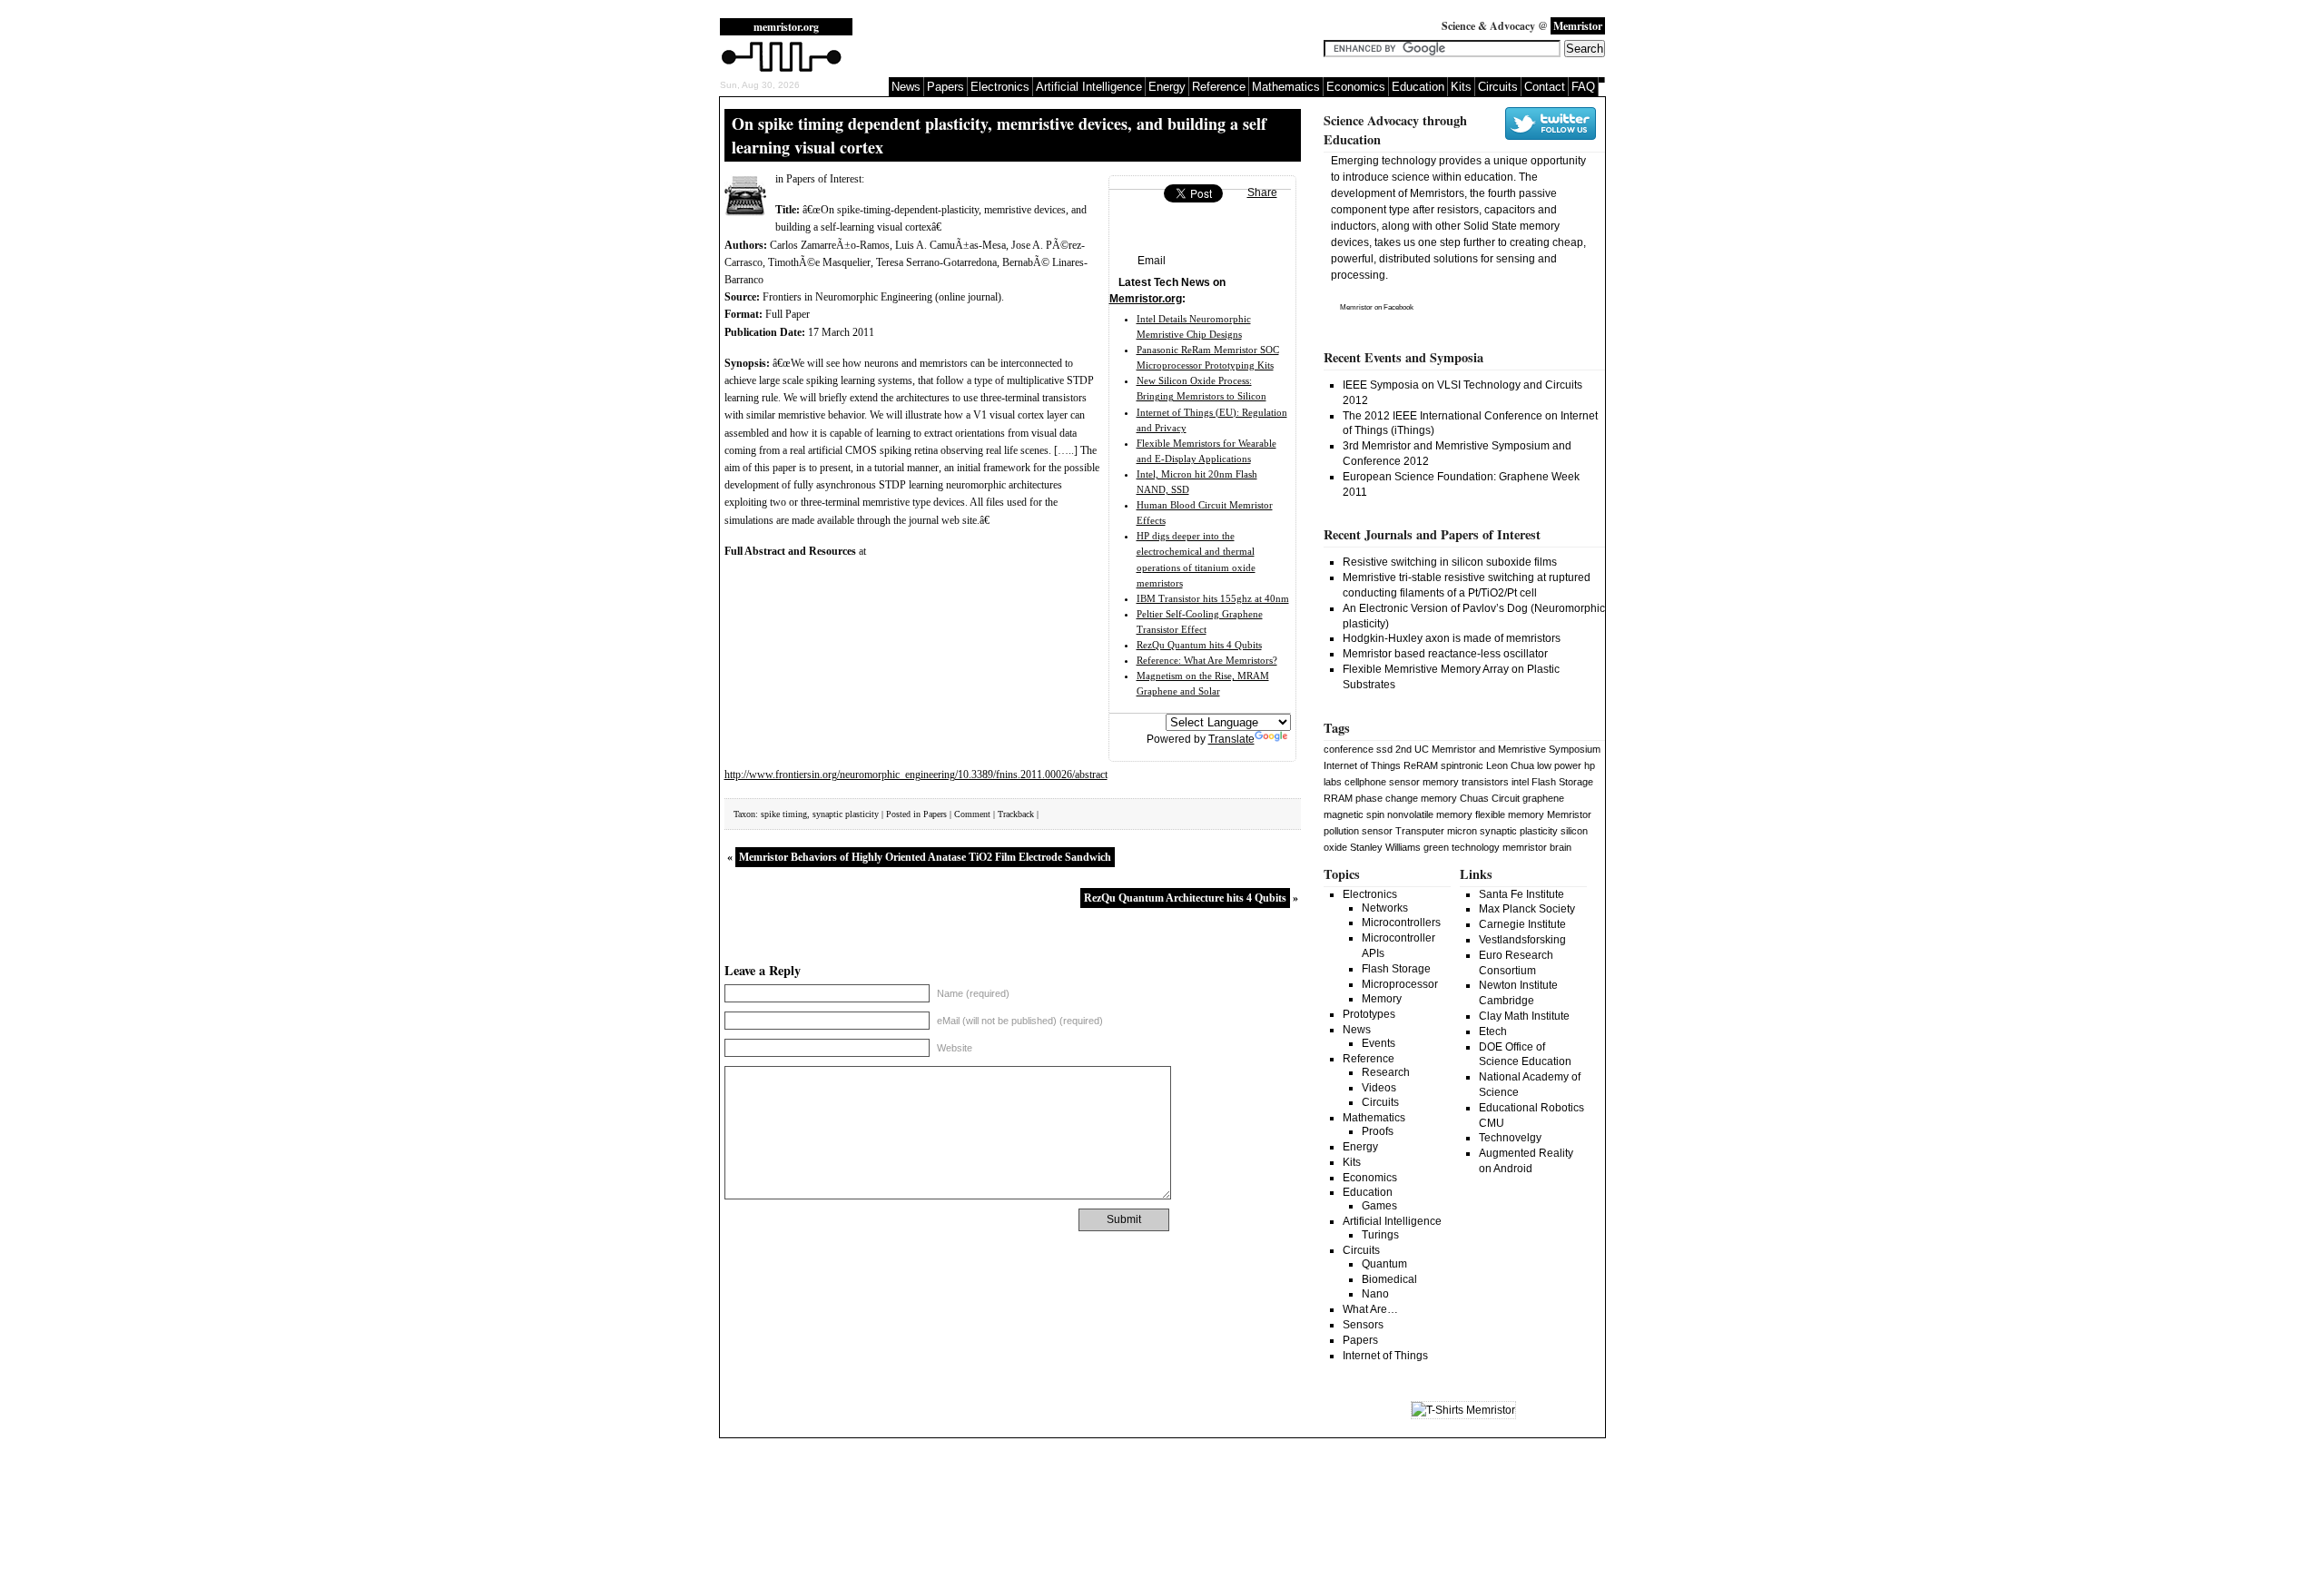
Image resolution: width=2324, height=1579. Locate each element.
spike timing (784, 814)
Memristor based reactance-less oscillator (1445, 654)
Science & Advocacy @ (1522, 26)
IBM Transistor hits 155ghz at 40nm (1213, 598)
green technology (1462, 847)
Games (1379, 1206)
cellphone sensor (1382, 782)
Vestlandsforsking (1522, 940)
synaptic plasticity (846, 814)
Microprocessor (1400, 984)
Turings (1380, 1235)
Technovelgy (1510, 1138)
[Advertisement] (1096, 45)
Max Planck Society (1527, 909)
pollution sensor (1358, 831)
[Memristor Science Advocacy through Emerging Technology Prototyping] (782, 69)
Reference (1219, 87)
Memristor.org (1146, 299)
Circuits (1498, 87)
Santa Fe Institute (1521, 894)
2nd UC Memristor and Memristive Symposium (1498, 749)
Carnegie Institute (1522, 924)
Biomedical (1389, 1279)
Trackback (1016, 814)
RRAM (1338, 798)
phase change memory (1406, 798)
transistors (1485, 782)
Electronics (1000, 87)
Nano (1375, 1294)
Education (1418, 87)
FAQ (1583, 87)
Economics (1356, 87)
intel (1520, 782)
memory (1441, 782)
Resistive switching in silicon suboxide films (1450, 562)
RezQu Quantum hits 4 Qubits (1199, 645)
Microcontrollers (1401, 923)
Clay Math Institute (1524, 1016)
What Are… (1370, 1309)
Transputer (1420, 831)
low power (1559, 765)
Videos (1379, 1088)
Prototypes (1369, 1014)
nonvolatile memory (1430, 814)
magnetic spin (1354, 814)
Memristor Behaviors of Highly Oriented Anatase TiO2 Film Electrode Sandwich (925, 857)
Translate (1231, 739)
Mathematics (1286, 87)
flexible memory (1510, 814)
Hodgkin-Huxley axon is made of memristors (1452, 638)
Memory (1382, 999)
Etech (1493, 1031)
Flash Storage (1562, 782)
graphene (1543, 798)
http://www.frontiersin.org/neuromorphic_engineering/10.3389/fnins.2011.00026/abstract (916, 775)
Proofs (1378, 1131)
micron (1462, 831)
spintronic (1462, 765)
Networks (1385, 908)
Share (1262, 192)
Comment (972, 814)
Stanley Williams (1385, 847)
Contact (1545, 87)
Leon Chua (1510, 765)
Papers (945, 87)
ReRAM (1421, 765)
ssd (1384, 749)
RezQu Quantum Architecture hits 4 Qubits (1185, 898)
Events (1379, 1043)
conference (1349, 749)
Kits (1461, 87)
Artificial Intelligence (1089, 87)
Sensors (1363, 1325)
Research (1386, 1072)
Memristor (1356, 307)
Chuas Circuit (1490, 798)
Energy (1167, 87)
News (906, 87)
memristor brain (1537, 847)
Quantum (1384, 1264)
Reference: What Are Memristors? (1207, 660)
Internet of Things (1362, 765)
